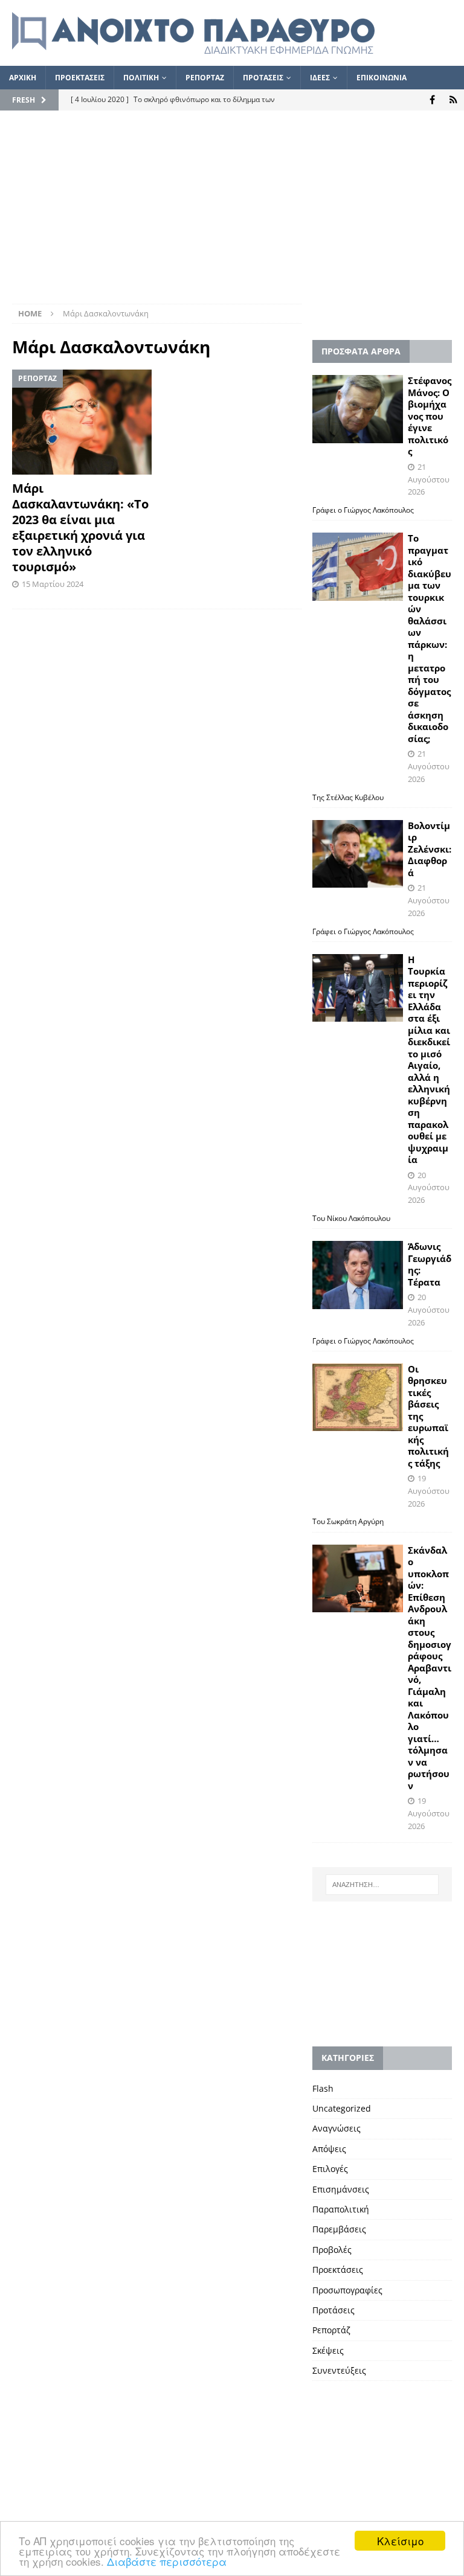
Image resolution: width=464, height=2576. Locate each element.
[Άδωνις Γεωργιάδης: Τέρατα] (358, 1275)
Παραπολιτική (341, 2209)
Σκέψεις (328, 2350)
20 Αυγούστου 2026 (429, 1188)
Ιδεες (320, 78)
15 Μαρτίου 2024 (53, 584)
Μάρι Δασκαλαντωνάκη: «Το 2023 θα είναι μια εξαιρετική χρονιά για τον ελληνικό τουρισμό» (80, 527)
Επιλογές (330, 2169)
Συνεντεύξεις (339, 2370)
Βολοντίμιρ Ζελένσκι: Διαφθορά (430, 849)
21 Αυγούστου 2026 (429, 479)
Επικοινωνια (382, 78)
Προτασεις (263, 78)
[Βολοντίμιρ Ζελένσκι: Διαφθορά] (358, 854)
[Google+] (453, 100)
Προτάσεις (333, 2310)
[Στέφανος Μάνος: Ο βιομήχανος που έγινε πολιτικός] (358, 409)
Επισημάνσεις (341, 2189)
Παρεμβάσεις (339, 2229)
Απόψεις (329, 2149)
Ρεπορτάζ (331, 2330)
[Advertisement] (232, 213)
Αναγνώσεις (337, 2128)
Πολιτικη (141, 78)
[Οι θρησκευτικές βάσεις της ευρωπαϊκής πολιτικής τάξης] (358, 1398)
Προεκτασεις (80, 78)
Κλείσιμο (400, 2541)
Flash (323, 2088)
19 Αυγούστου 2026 (429, 1491)
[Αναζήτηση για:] (382, 1885)
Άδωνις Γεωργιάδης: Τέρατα (430, 1264)
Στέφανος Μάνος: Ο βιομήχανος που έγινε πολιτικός (430, 416)
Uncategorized (342, 2108)
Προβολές (332, 2250)
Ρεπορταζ (205, 78)
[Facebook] (432, 100)
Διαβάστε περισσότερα (167, 2561)
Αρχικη (23, 78)
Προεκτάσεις (338, 2270)
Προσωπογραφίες (347, 2290)
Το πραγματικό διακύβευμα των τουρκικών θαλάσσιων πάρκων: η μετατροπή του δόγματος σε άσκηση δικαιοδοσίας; (430, 638)
